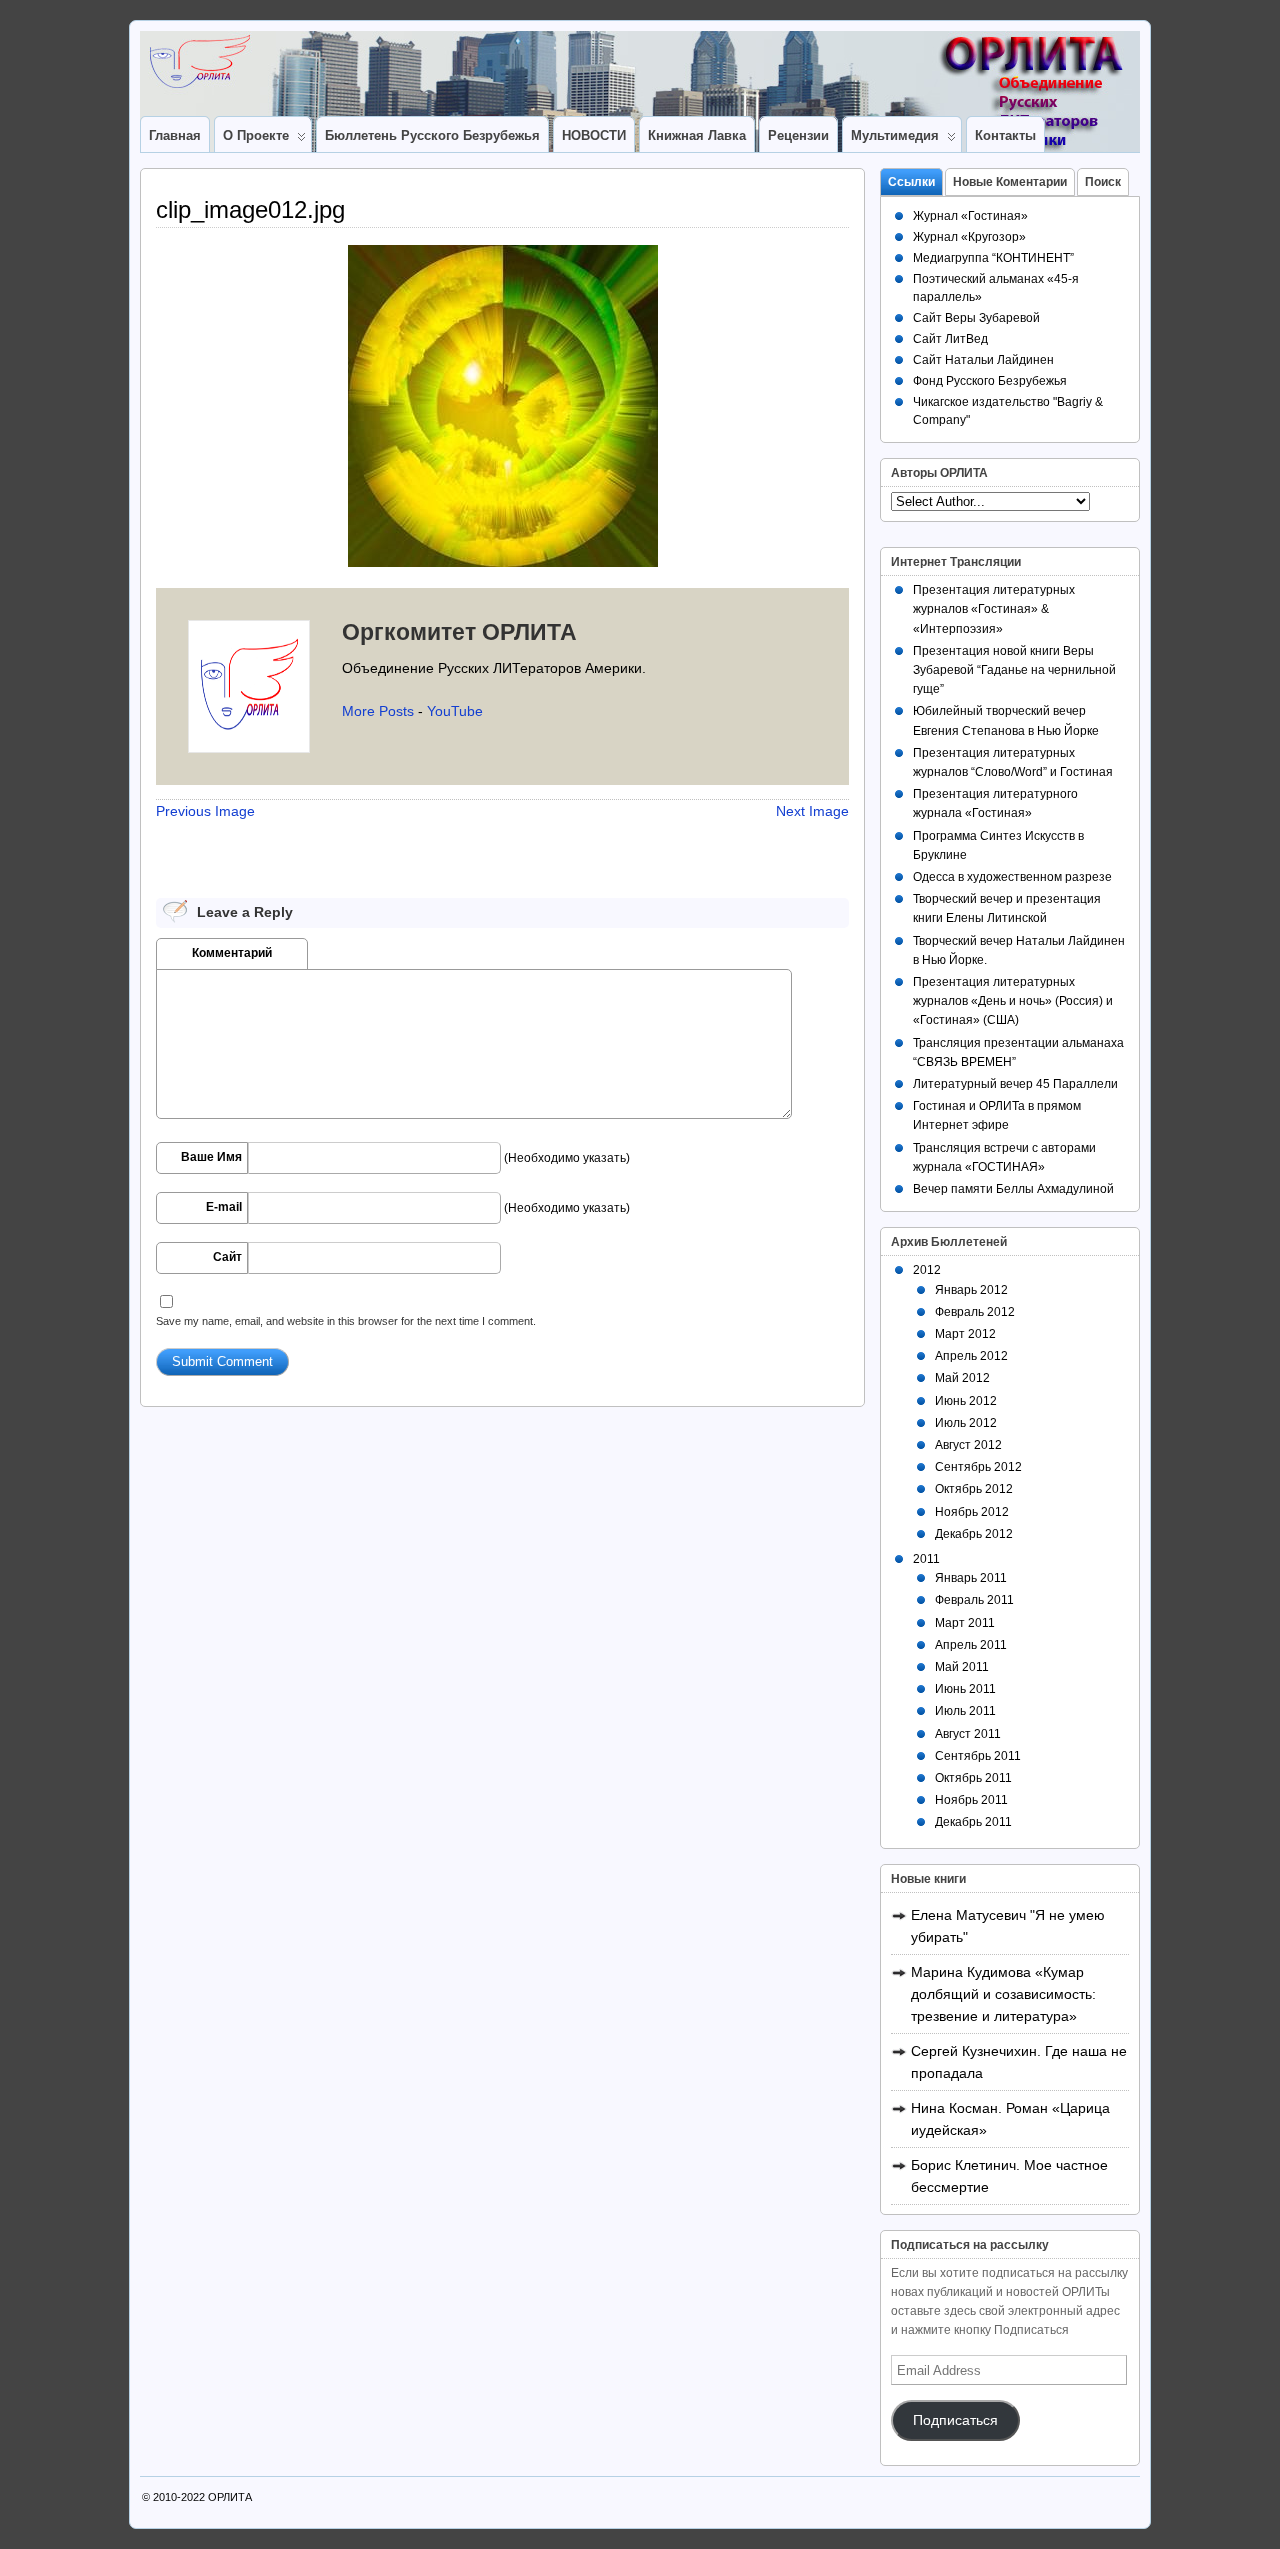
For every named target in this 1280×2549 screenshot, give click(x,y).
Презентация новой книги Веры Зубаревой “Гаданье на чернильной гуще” (1014, 670)
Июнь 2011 (965, 1689)
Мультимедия (895, 135)
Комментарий (232, 953)
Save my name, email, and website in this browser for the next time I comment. (346, 1321)
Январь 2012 (971, 1290)
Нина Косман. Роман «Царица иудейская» (1010, 2119)
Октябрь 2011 (973, 1778)
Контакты (1005, 135)
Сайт (227, 1257)
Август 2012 (968, 1445)
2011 (926, 1559)
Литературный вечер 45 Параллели (1015, 1084)
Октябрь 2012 (974, 1489)
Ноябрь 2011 (971, 1800)
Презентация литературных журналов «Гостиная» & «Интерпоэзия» (994, 609)
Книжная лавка (697, 135)
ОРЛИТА (230, 2497)
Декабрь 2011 (973, 1822)
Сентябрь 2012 (978, 1467)
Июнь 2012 (966, 1401)
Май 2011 (962, 1667)
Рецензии (798, 135)
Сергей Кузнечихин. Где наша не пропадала (1019, 2062)
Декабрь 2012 (974, 1534)
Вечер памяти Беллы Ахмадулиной (1013, 1189)
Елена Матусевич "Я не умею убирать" (1008, 1926)
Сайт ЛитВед (950, 339)
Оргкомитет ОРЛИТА (459, 632)
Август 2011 (968, 1734)
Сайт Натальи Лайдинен (983, 360)
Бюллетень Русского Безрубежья (432, 135)
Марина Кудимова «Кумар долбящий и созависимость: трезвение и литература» (1003, 1994)
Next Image (812, 811)
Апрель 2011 (971, 1645)
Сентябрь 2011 (978, 1756)
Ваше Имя (211, 1157)
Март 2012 (965, 1334)
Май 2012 (962, 1378)
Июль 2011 (965, 1711)
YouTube (455, 711)
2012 (927, 1270)
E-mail (224, 1207)
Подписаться (955, 2420)
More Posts (378, 711)
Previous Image (205, 811)
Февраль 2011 (974, 1600)
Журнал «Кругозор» (969, 237)
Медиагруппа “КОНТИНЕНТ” (993, 258)
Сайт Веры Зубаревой (976, 318)
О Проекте (256, 135)
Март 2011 (965, 1623)
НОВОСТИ (594, 135)
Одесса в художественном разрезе (1012, 877)
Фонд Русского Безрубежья (990, 381)
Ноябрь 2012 (972, 1512)
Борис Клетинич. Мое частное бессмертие (1009, 2176)
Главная (175, 135)
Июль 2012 (966, 1423)
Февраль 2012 (975, 1312)
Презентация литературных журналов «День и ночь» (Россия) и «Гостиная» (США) (1013, 1001)
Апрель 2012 (971, 1356)
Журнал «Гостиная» (970, 216)
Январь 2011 (971, 1578)
